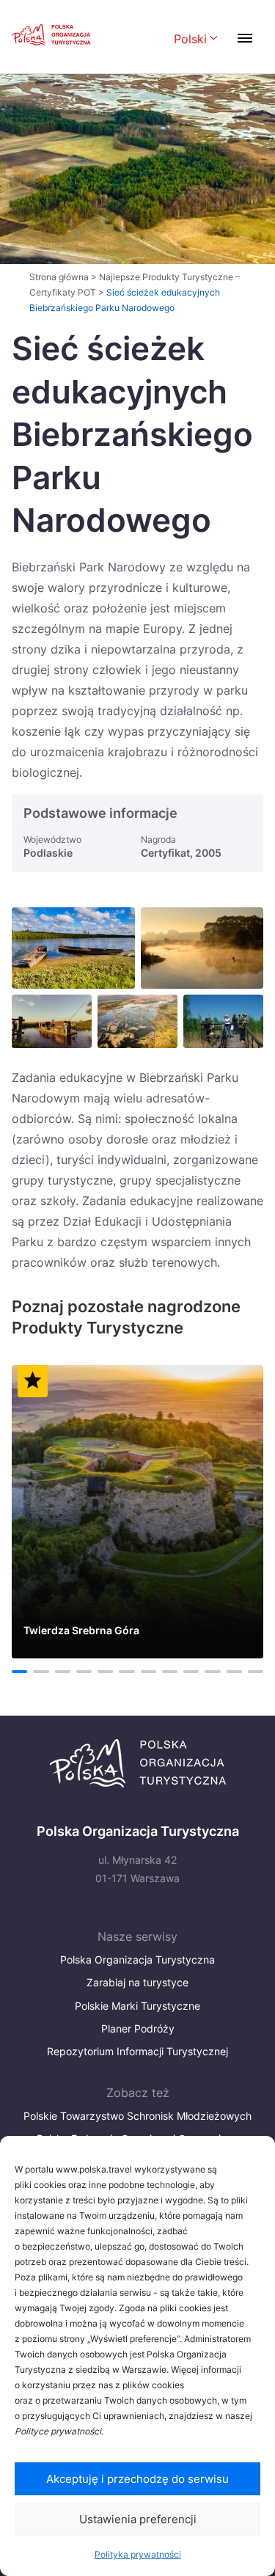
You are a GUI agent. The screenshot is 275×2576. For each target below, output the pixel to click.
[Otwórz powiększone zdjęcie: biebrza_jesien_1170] (202, 948)
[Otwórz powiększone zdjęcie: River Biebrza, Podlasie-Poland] (73, 948)
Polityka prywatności (138, 2554)
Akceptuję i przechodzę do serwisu (137, 2479)
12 (256, 1672)
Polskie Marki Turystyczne (137, 2006)
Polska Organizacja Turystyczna (137, 1960)
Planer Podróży (138, 2028)
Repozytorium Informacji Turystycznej (137, 2051)
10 (212, 1672)
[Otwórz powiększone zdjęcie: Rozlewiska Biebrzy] (137, 1021)
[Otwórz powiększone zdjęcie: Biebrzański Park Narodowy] (52, 1021)
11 (234, 1672)
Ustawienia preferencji (138, 2519)
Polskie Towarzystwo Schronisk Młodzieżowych (137, 2116)
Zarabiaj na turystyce (137, 1982)
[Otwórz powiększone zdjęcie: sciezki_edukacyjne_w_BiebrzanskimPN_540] (223, 1021)
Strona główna (59, 277)
